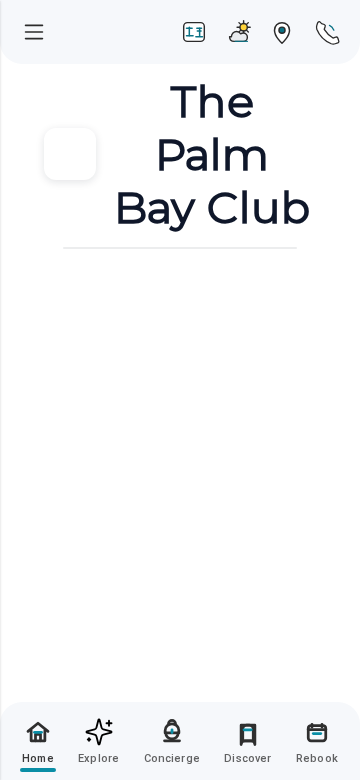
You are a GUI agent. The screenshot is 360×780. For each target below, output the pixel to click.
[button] (38, 741)
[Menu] (34, 32)
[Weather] (238, 32)
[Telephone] (326, 32)
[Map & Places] (282, 32)
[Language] (194, 32)
